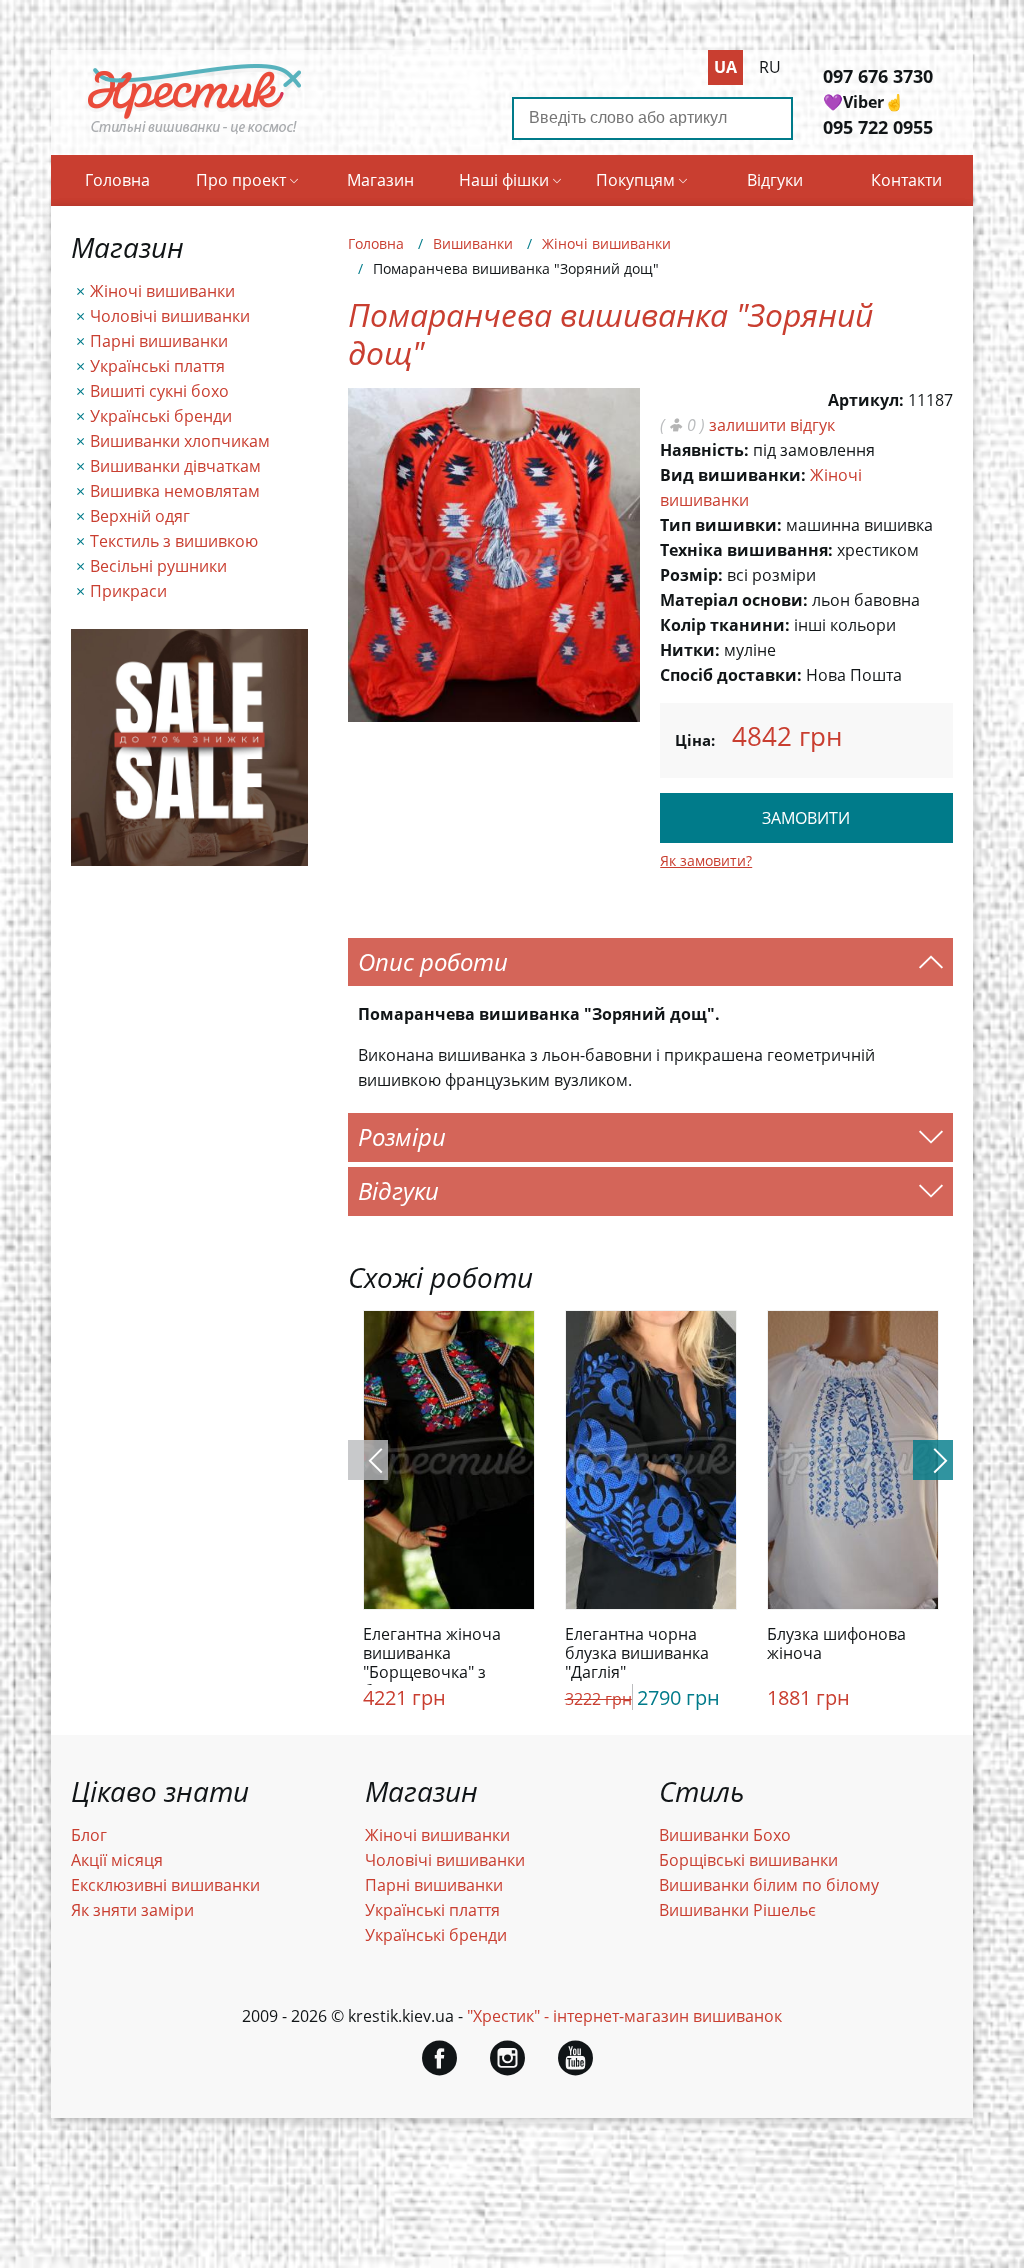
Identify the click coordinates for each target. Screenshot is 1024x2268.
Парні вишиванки (159, 341)
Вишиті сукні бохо (159, 391)
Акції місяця (117, 1860)
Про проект (241, 180)
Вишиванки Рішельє (737, 1910)
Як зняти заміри (132, 1910)
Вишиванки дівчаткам (175, 466)
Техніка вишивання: (746, 550)
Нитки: (690, 650)
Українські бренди (161, 416)
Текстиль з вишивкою (174, 541)
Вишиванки (473, 243)
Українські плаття (157, 366)
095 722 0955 (878, 127)
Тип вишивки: (721, 525)
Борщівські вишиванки (748, 1860)
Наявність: (704, 450)
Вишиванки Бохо (725, 1835)
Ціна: (695, 740)
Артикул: (866, 400)
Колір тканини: (725, 625)
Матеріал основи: (734, 600)
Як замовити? (706, 860)
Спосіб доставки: (731, 675)
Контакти (906, 180)
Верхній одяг (140, 516)
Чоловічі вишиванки (170, 316)
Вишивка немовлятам (175, 491)
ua (725, 67)
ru (770, 67)
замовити (806, 818)
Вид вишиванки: (733, 475)
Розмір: (691, 575)
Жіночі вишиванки (162, 291)
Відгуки (775, 180)
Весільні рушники (158, 566)
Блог (89, 1835)
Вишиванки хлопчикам (180, 441)
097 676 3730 (878, 76)
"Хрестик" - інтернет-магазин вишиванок (624, 2016)
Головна (117, 180)
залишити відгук (772, 425)
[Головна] (195, 133)
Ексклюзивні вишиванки (165, 1885)
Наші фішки (504, 180)
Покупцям (635, 180)
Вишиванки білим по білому (769, 1885)
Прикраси (128, 591)
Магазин (380, 180)
